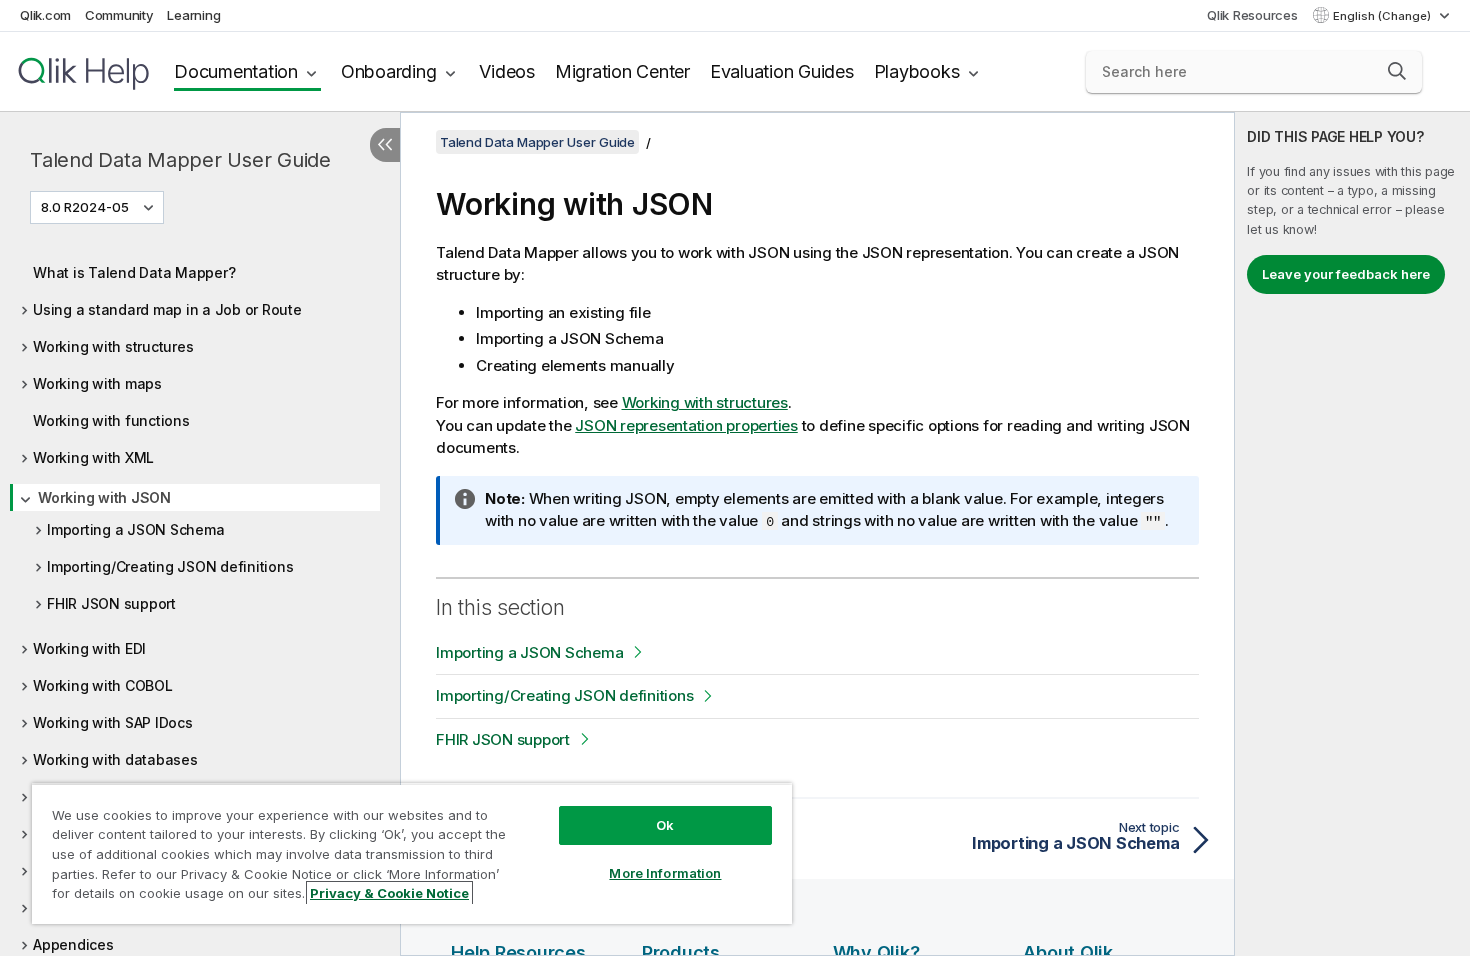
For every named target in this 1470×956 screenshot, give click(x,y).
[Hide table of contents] (385, 145)
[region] (412, 853)
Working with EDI (89, 648)
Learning (193, 15)
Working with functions (111, 420)
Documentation (236, 71)
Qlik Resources (1252, 15)
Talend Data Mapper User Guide (180, 160)
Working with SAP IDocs (113, 722)
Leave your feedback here (1346, 274)
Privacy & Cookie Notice (389, 893)
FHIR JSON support (111, 603)
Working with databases (115, 759)
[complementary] (1352, 534)
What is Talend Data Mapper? (134, 272)
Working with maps (97, 383)
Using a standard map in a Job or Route (167, 309)
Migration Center (622, 71)
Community (119, 15)
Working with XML (93, 457)
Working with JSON (104, 497)
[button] (1397, 71)
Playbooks (917, 71)
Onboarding (389, 71)
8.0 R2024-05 (85, 207)
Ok (665, 825)
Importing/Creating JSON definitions (170, 566)
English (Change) (1383, 16)
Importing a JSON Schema (135, 529)
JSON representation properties (686, 425)
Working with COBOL (103, 685)
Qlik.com (45, 15)
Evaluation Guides (782, 71)
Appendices (73, 944)
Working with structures (113, 346)
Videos (507, 71)
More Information (665, 873)
